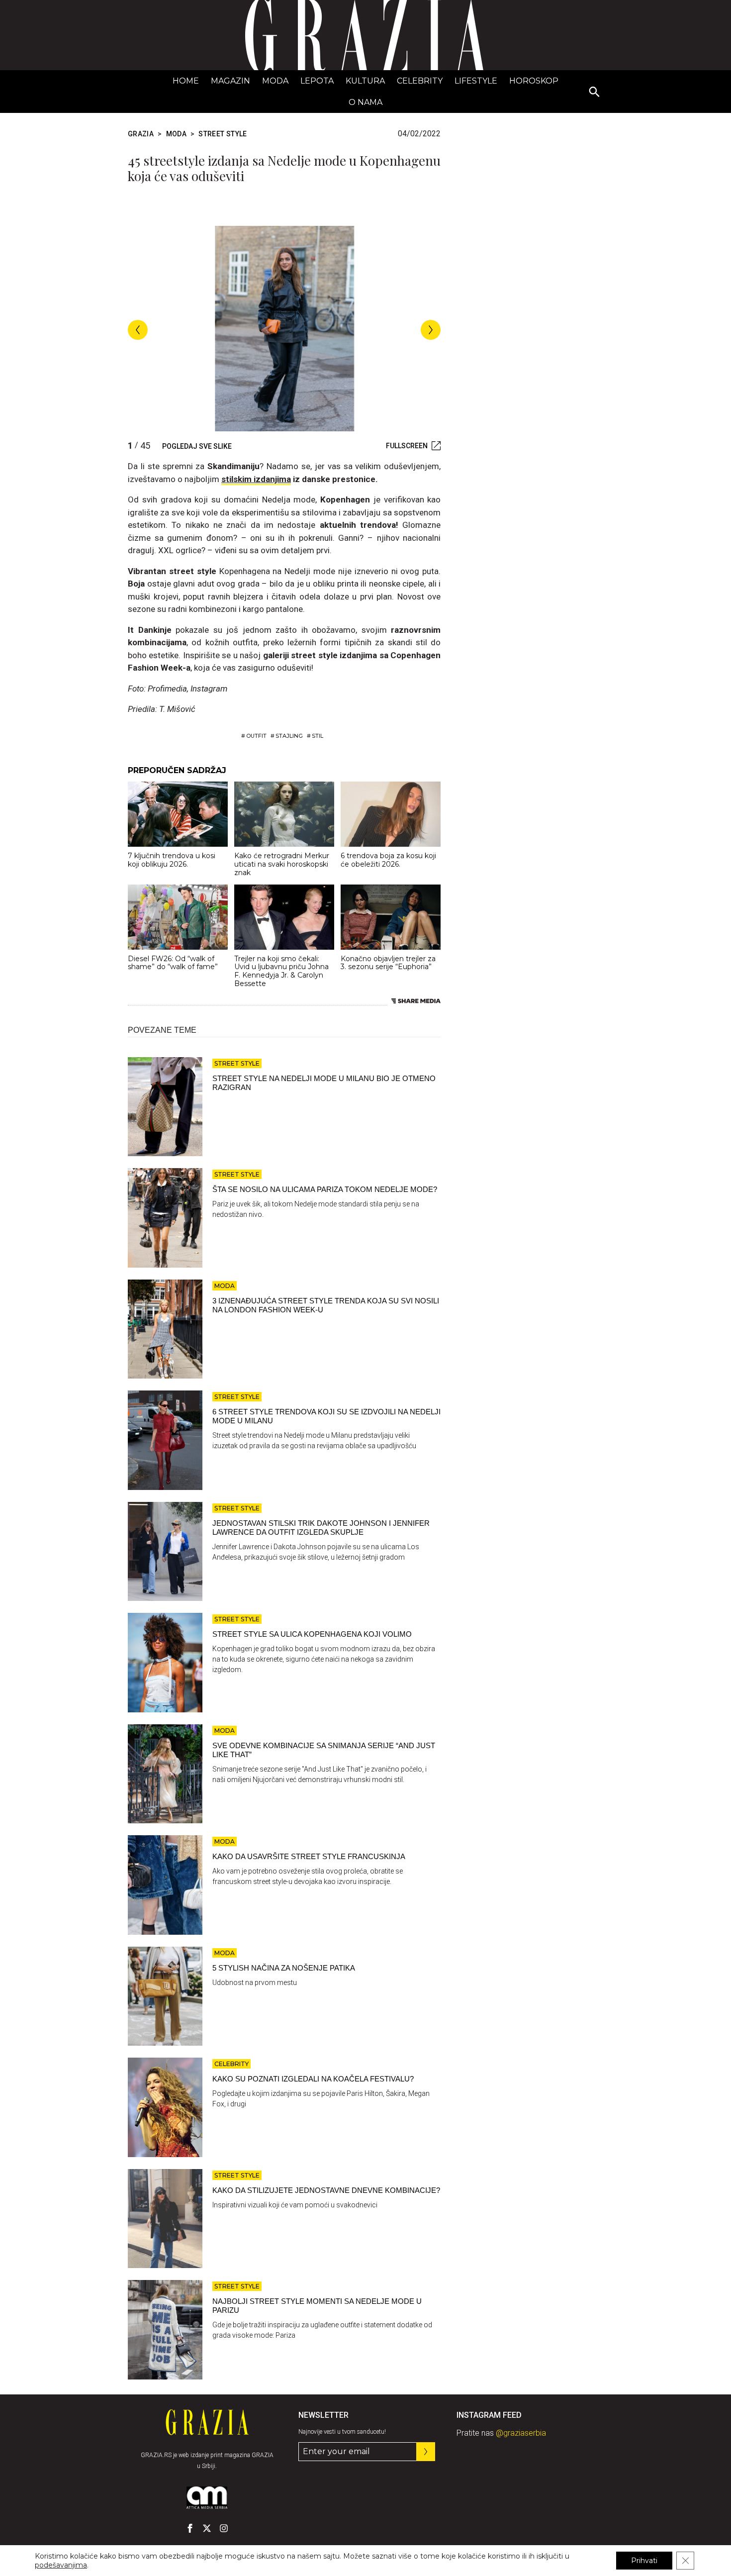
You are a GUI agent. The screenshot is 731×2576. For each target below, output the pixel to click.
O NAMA (365, 102)
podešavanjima (61, 2565)
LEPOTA (317, 81)
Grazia (141, 134)
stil (318, 736)
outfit (256, 736)
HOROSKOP (534, 81)
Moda (275, 81)
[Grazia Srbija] (365, 35)
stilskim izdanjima (256, 479)
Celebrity (420, 81)
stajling (289, 736)
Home (186, 81)
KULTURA (365, 81)
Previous (138, 330)
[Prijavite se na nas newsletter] (426, 2452)
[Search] (595, 93)
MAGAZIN (230, 81)
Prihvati (644, 2561)
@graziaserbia (521, 2433)
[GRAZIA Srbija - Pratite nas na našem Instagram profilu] (224, 2528)
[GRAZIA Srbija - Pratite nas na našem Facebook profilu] (190, 2528)
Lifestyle (476, 81)
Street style (223, 134)
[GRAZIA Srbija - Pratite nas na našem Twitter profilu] (207, 2528)
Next (431, 330)
